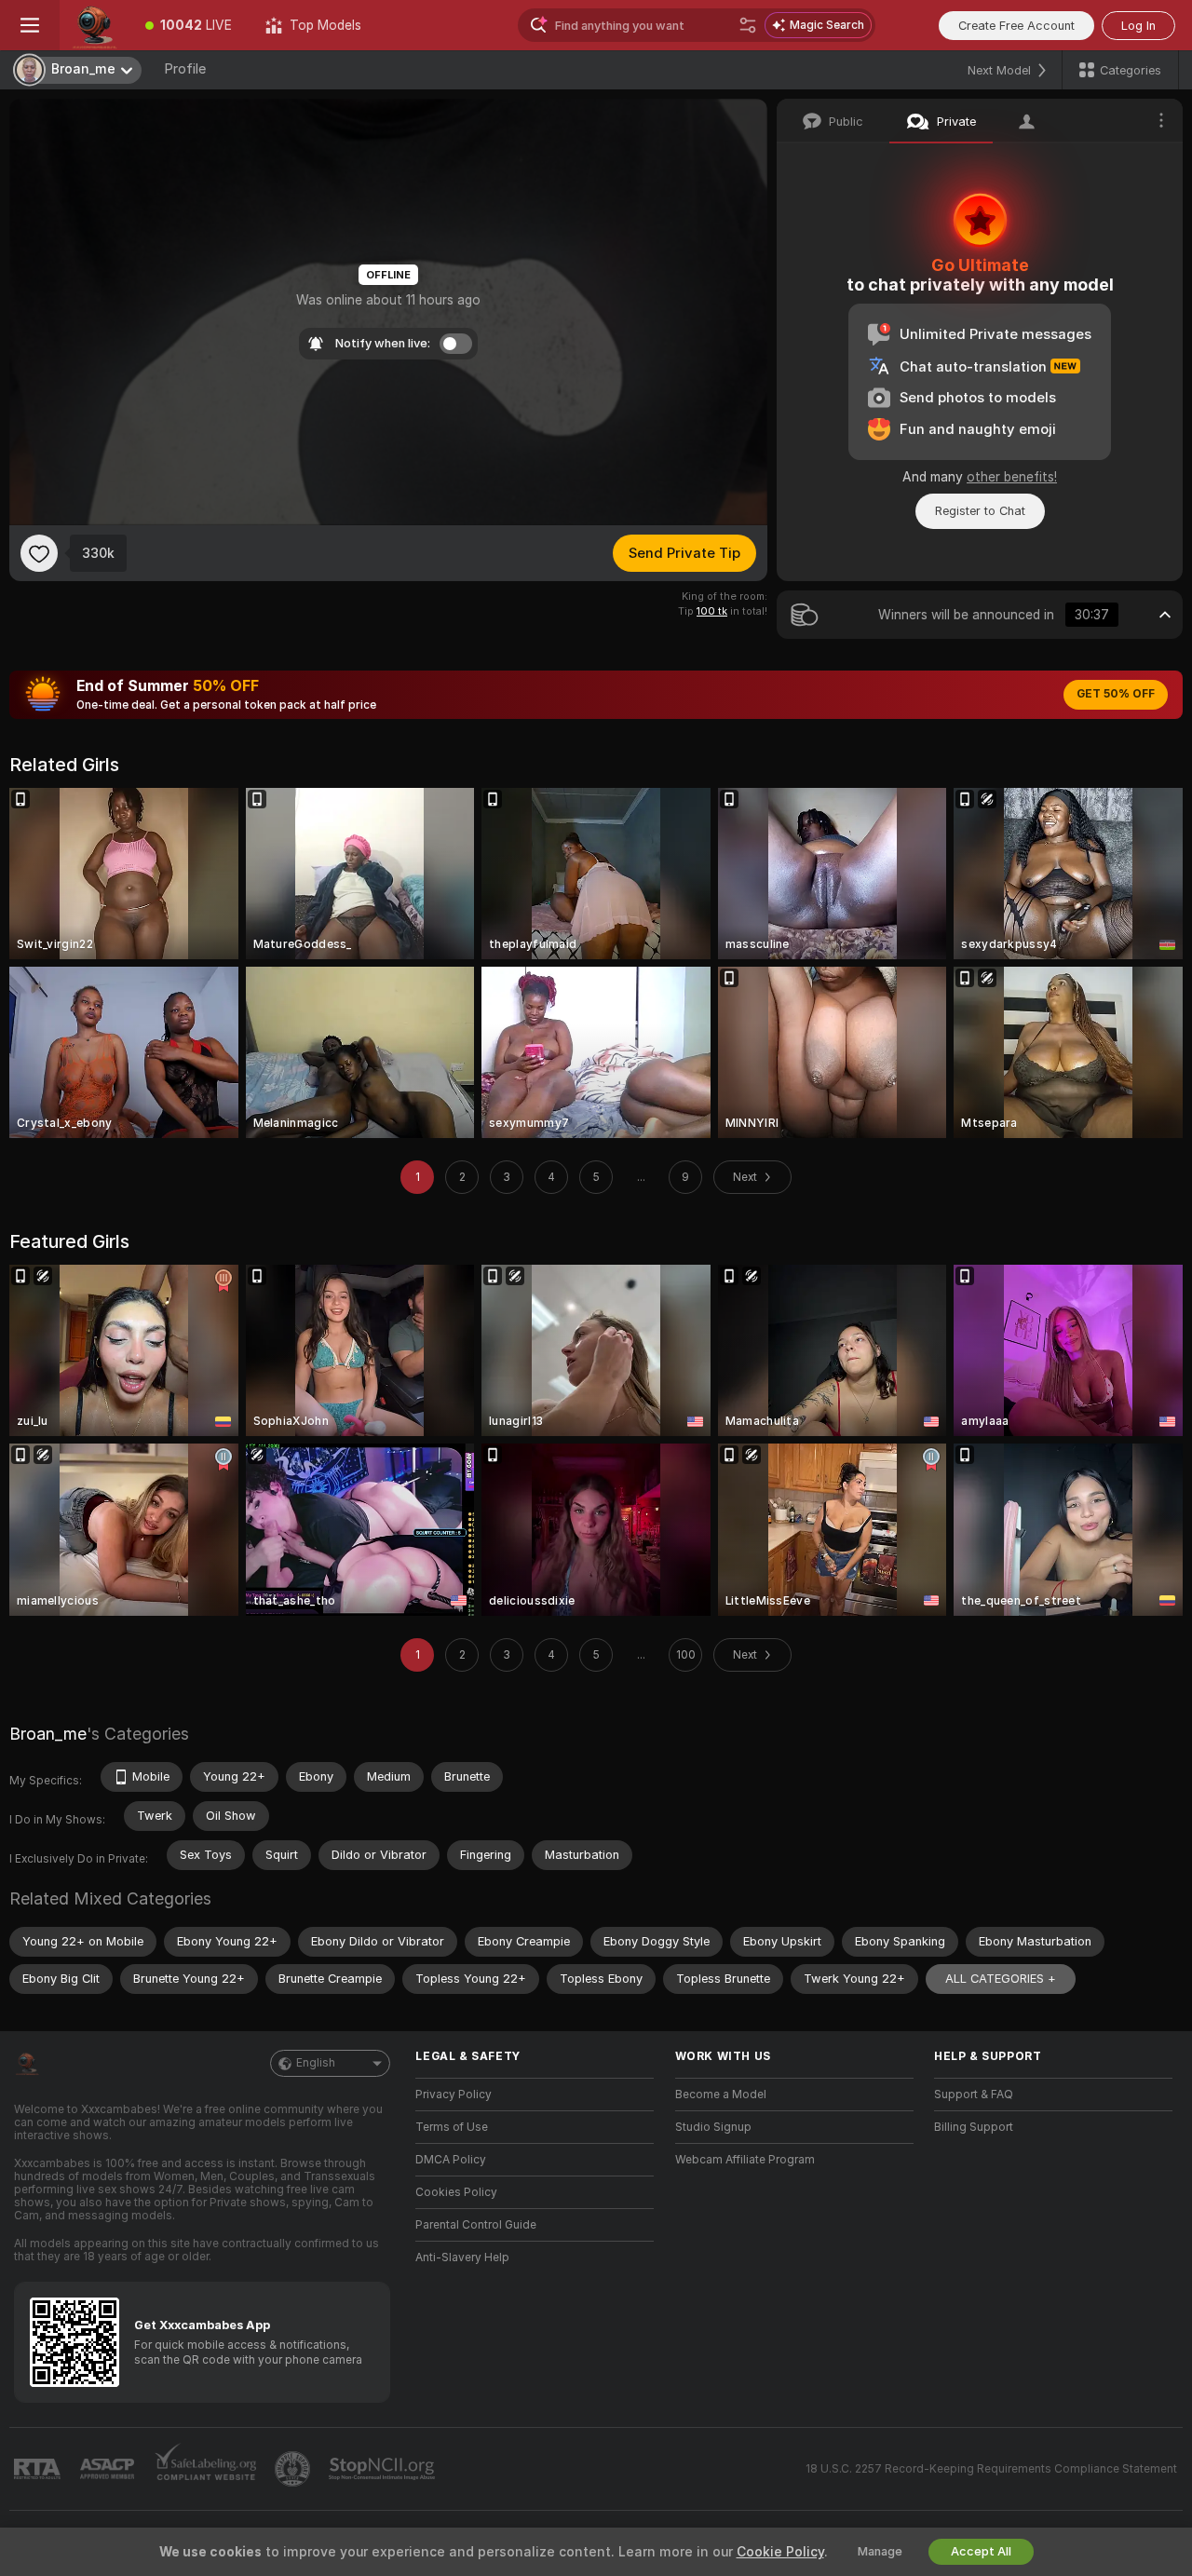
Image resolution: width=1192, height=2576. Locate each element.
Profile (185, 69)
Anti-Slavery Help (462, 2257)
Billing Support (974, 2127)
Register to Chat (980, 511)
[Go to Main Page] (94, 25)
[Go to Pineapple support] (294, 2469)
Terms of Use (452, 2127)
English (316, 2063)
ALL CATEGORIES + (1001, 1979)
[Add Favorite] (39, 553)
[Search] (748, 25)
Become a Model (721, 2095)
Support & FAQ (974, 2095)
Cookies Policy (456, 2192)
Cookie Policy (780, 2552)
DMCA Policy (451, 2160)
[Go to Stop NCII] (384, 2469)
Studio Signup (713, 2127)
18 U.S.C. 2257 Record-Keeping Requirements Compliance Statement (991, 2469)
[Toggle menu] (30, 25)
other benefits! (1012, 477)
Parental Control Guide (476, 2225)
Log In (1138, 26)
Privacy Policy (454, 2095)
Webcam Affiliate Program (745, 2160)
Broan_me (48, 1734)
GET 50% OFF (1116, 694)
